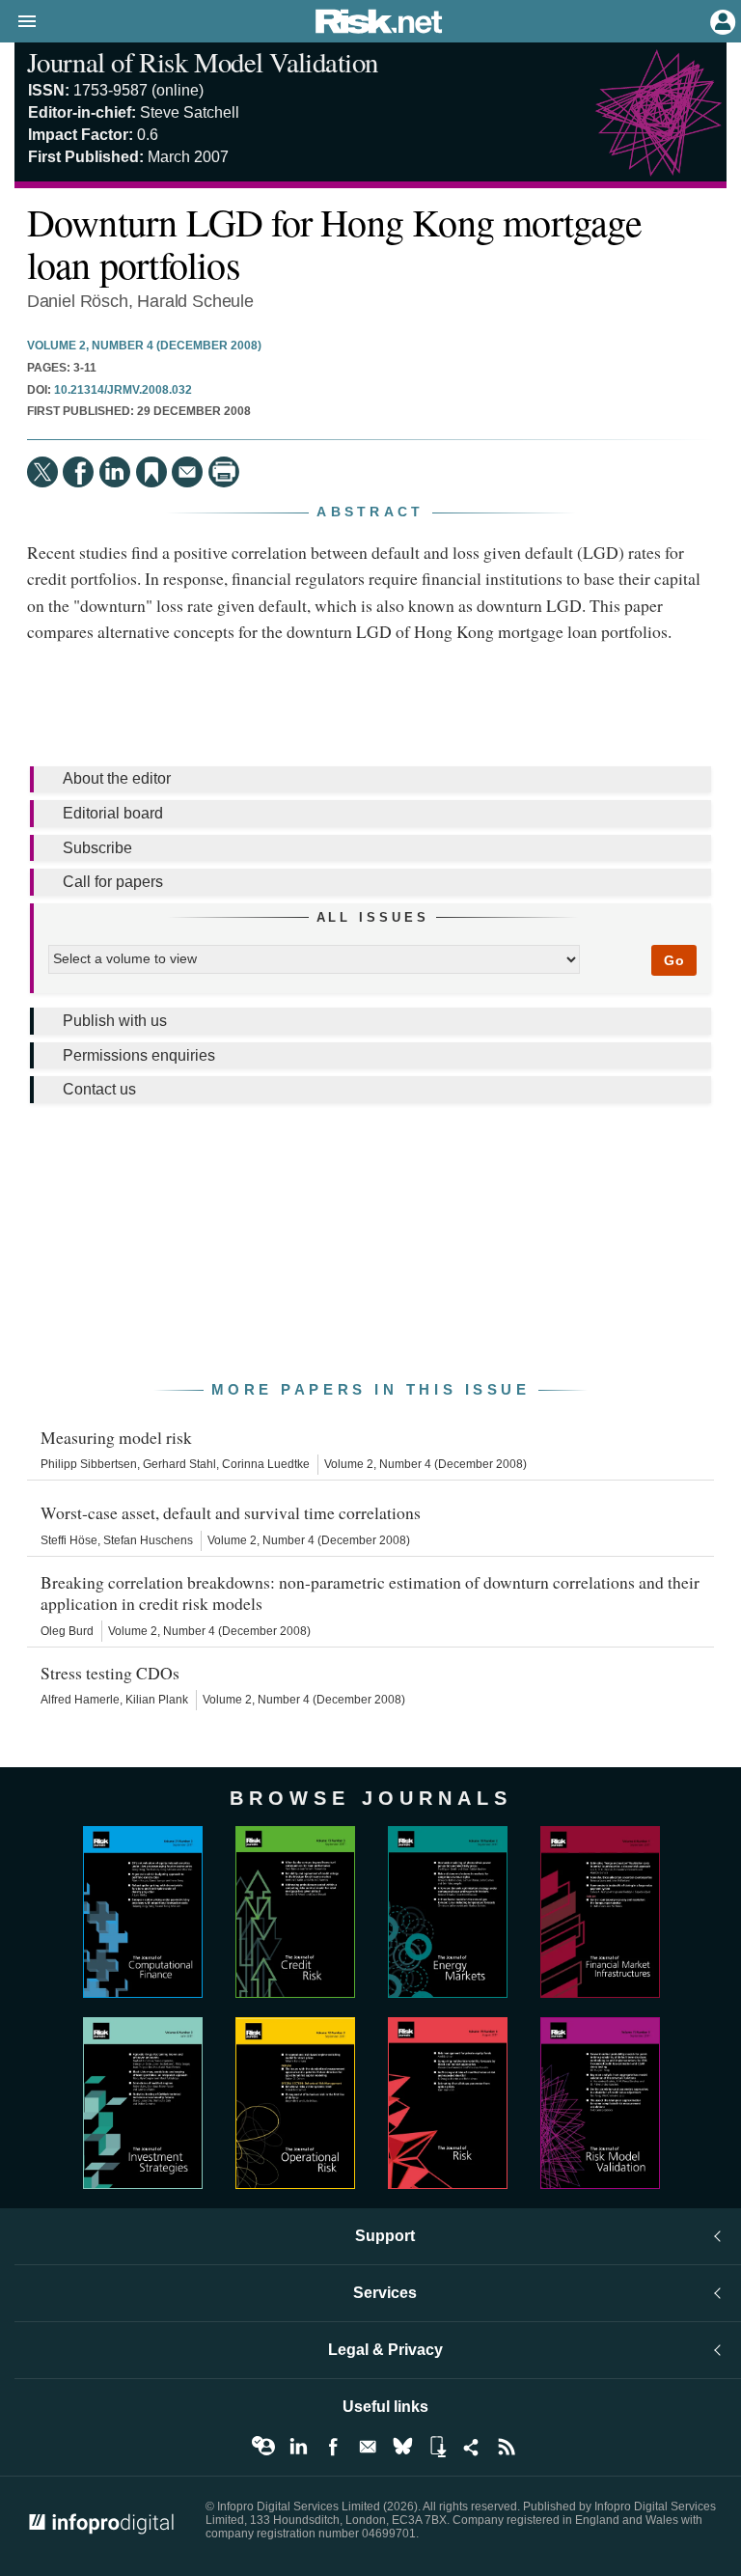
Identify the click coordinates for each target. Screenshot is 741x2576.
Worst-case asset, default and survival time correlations (231, 1512)
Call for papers (113, 882)
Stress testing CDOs (110, 1673)
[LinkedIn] (115, 472)
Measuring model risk (116, 1437)
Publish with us (115, 1021)
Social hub (472, 2447)
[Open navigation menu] (18, 22)
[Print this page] (224, 472)
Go (674, 960)
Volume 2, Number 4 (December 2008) (144, 346)
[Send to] (187, 472)
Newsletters (368, 2447)
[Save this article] (151, 472)
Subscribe (97, 848)
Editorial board (113, 813)
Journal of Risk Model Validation (203, 62)
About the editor (117, 778)
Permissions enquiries (139, 1055)
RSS (507, 2447)
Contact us (99, 1089)
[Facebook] (78, 472)
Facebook (333, 2447)
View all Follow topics (263, 2447)
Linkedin (298, 2447)
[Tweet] (42, 472)
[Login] (721, 20)
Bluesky (402, 2447)
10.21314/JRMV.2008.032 (123, 390)
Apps (437, 2447)
